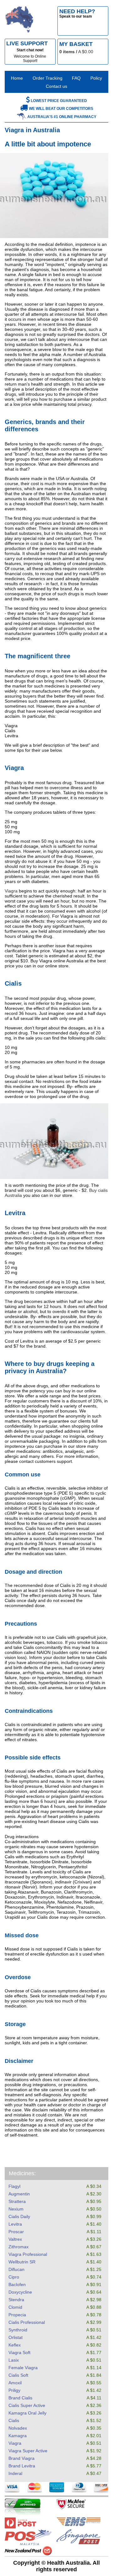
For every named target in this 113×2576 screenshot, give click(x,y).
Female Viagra (23, 2368)
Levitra (15, 2224)
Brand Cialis (20, 2398)
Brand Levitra (22, 2466)
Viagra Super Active (28, 2451)
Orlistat (16, 2337)
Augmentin (19, 2194)
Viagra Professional (28, 2254)
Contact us (56, 86)
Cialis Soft (18, 2375)
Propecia (17, 2315)
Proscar (16, 2232)
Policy (96, 78)
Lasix (14, 2360)
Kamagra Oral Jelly (27, 2413)
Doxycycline (20, 2292)
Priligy (14, 2390)
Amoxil (15, 2383)
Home (17, 78)
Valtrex (15, 2239)
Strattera (17, 2201)
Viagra (15, 2443)
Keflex (15, 2345)
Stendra (16, 2300)
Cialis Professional (27, 2322)
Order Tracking (48, 78)
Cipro (14, 2277)
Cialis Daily (19, 2216)
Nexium (16, 2209)
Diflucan (16, 2269)
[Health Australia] (19, 21)
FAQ (76, 78)
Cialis (14, 2420)
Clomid (15, 2307)
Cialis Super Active (27, 2405)
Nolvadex (18, 2428)
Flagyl (14, 2186)
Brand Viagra (22, 2458)
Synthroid (18, 2330)
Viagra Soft (19, 2352)
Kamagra (18, 2436)
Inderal (15, 2473)
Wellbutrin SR (22, 2262)
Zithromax (19, 2247)
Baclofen (17, 2284)
